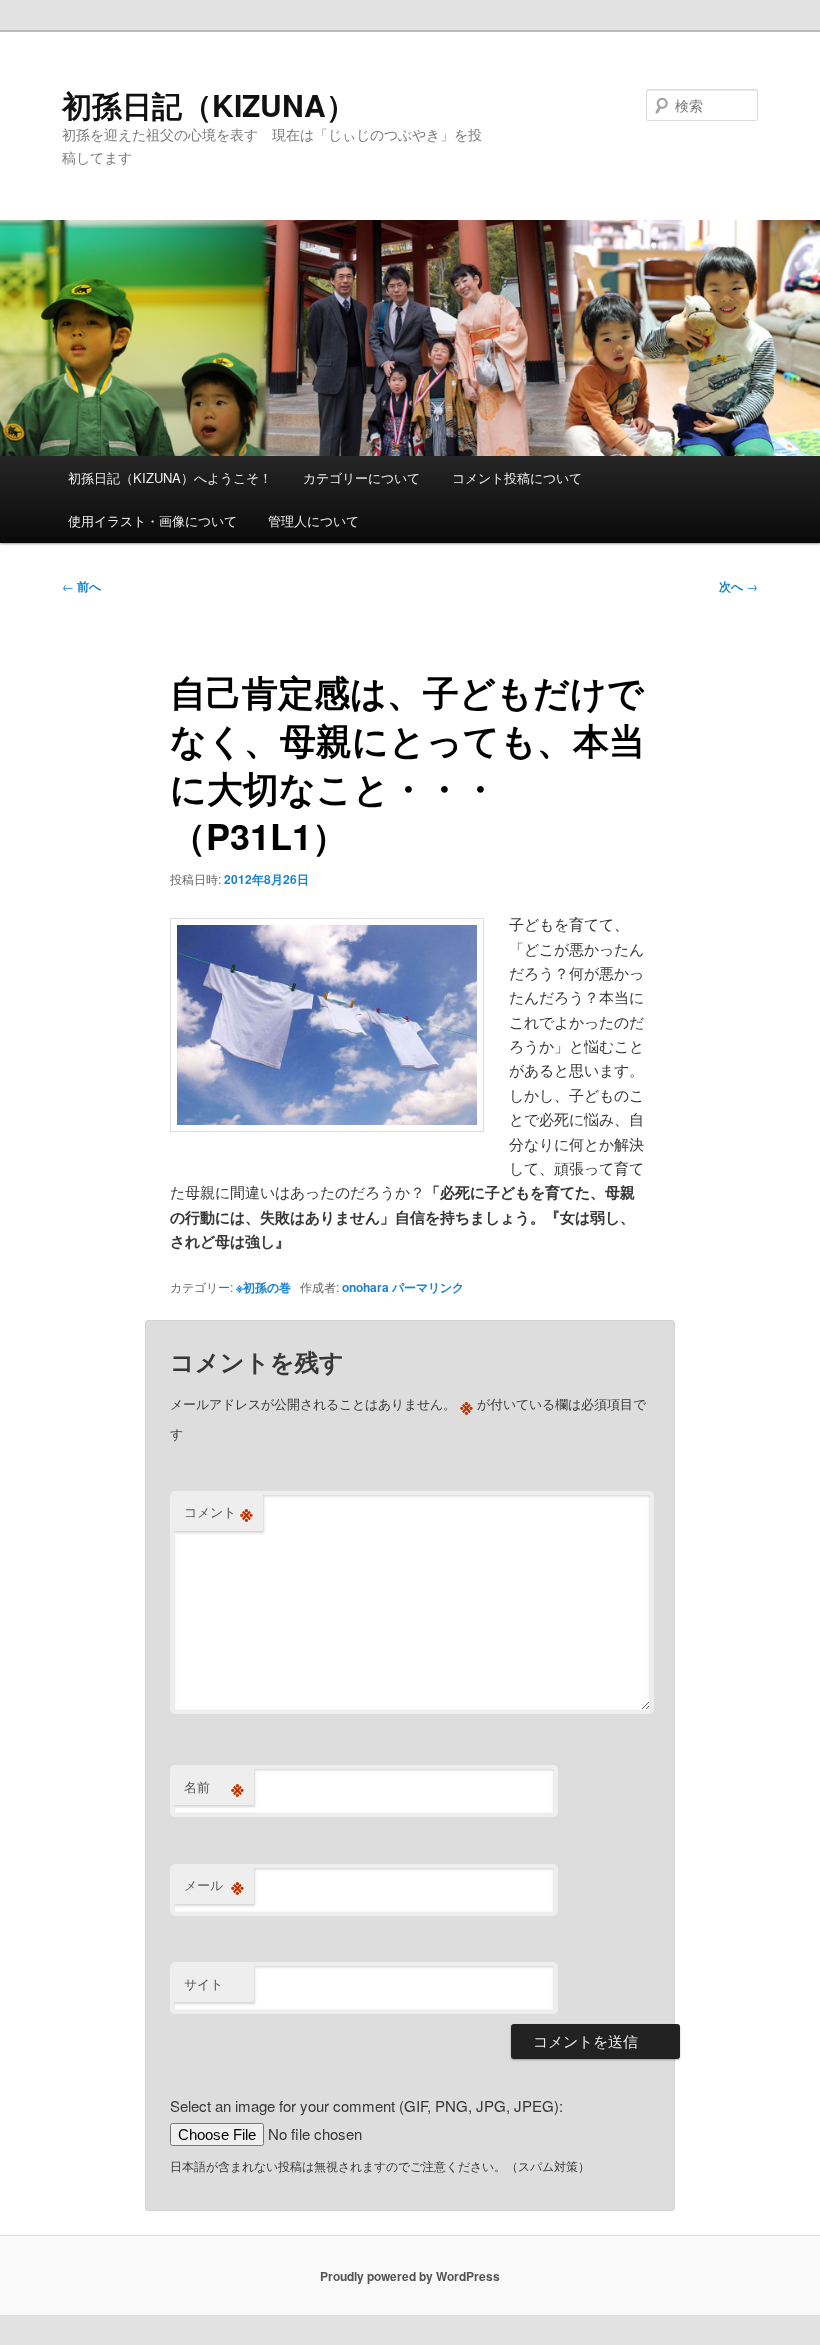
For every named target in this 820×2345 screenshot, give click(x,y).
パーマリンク (428, 1287)
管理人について (313, 520)
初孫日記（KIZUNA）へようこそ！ (170, 477)
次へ (738, 586)
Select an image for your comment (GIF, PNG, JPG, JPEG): (366, 2105)
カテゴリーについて (361, 477)
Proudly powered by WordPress (410, 2276)
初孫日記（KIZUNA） (209, 104)
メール (214, 1885)
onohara (365, 1287)
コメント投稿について (517, 477)
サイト (203, 1983)
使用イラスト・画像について (152, 520)
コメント (218, 1512)
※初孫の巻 (263, 1287)
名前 (214, 1787)
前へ (81, 586)
